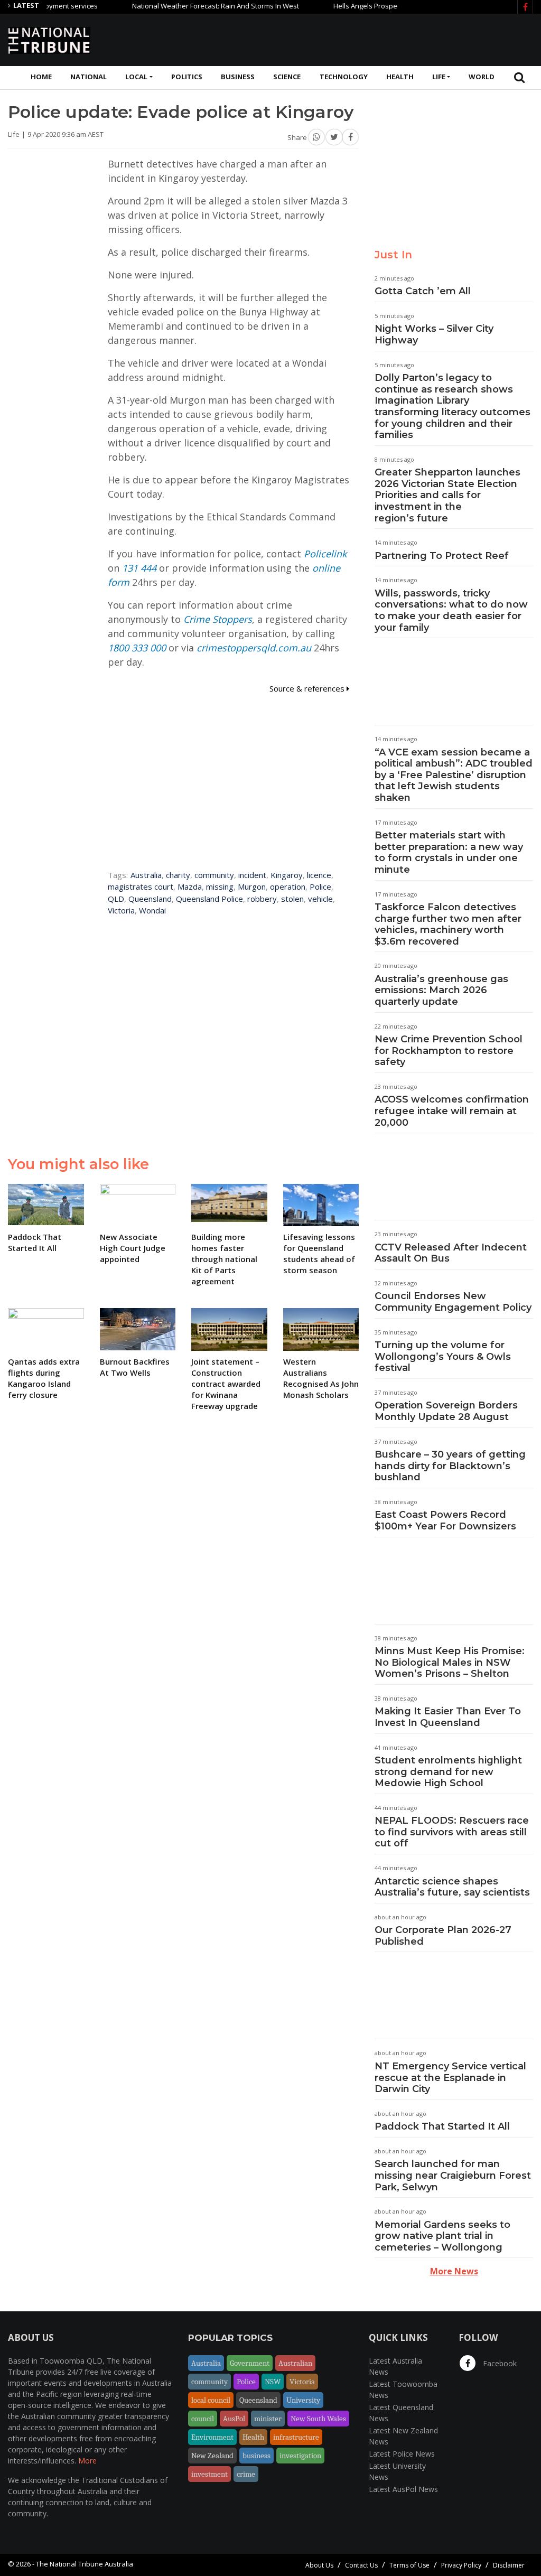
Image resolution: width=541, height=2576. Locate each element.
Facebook (499, 2363)
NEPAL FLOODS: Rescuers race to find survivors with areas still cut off (452, 1832)
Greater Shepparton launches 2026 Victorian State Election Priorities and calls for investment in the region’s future (447, 495)
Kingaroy (287, 875)
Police (320, 886)
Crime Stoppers (218, 619)
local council (211, 2400)
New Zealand (212, 2456)
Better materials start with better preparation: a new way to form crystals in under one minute (449, 852)
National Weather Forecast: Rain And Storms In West (181, 6)
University (303, 2400)
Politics (187, 77)
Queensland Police (209, 899)
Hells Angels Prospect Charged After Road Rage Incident (388, 6)
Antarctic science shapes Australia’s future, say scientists (452, 1887)
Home (41, 77)
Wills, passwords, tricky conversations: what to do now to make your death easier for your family (451, 610)
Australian (295, 2363)
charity (178, 875)
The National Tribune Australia (85, 2564)
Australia (146, 875)
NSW (273, 2382)
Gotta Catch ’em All (423, 291)
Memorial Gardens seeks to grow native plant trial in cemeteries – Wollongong (442, 2236)
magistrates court (141, 886)
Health (400, 77)
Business (238, 77)
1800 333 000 (137, 648)
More (87, 2461)
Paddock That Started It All (442, 2126)
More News (454, 2271)
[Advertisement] (341, 39)
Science (287, 77)
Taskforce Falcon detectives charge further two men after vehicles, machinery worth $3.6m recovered (448, 924)
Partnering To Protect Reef (442, 556)
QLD (116, 899)
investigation (300, 2456)
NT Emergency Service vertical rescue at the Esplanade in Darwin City (450, 2078)
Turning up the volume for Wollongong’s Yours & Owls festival (443, 1356)
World (482, 77)
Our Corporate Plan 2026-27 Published (443, 1936)
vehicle (320, 899)
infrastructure (296, 2437)
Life (439, 77)
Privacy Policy (461, 2565)
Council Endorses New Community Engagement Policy (453, 1302)
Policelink (325, 554)
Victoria (121, 910)
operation (288, 886)
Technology (344, 77)
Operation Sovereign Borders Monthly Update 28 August (446, 1411)
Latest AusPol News (403, 2489)
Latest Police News (402, 2454)
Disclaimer (509, 2565)
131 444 (139, 568)
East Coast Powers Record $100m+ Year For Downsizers (445, 1520)
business (256, 2456)
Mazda (190, 886)
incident (252, 875)
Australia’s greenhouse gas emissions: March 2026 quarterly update (441, 990)
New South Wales (318, 2419)
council (203, 2419)
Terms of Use (409, 2565)
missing (220, 886)
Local (136, 77)
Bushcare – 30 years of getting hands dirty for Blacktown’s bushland (450, 1466)
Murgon (252, 886)
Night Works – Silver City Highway (434, 334)
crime (246, 2474)
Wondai (152, 910)
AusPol (234, 2419)
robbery (262, 899)
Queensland (150, 899)
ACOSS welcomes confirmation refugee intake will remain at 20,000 (452, 1111)
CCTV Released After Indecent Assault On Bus (451, 1253)
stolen (292, 899)
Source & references (308, 688)
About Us (319, 2565)
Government (250, 2363)
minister (268, 2419)
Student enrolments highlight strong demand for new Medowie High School (448, 1772)
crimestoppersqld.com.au (254, 648)
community (214, 875)
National (88, 77)
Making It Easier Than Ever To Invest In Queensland (448, 1717)
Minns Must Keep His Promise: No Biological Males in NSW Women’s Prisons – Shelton (450, 1662)
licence (319, 875)
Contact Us (361, 2565)
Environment (212, 2437)
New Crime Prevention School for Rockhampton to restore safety (449, 1051)
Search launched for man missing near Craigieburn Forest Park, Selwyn (453, 2175)
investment (209, 2474)
